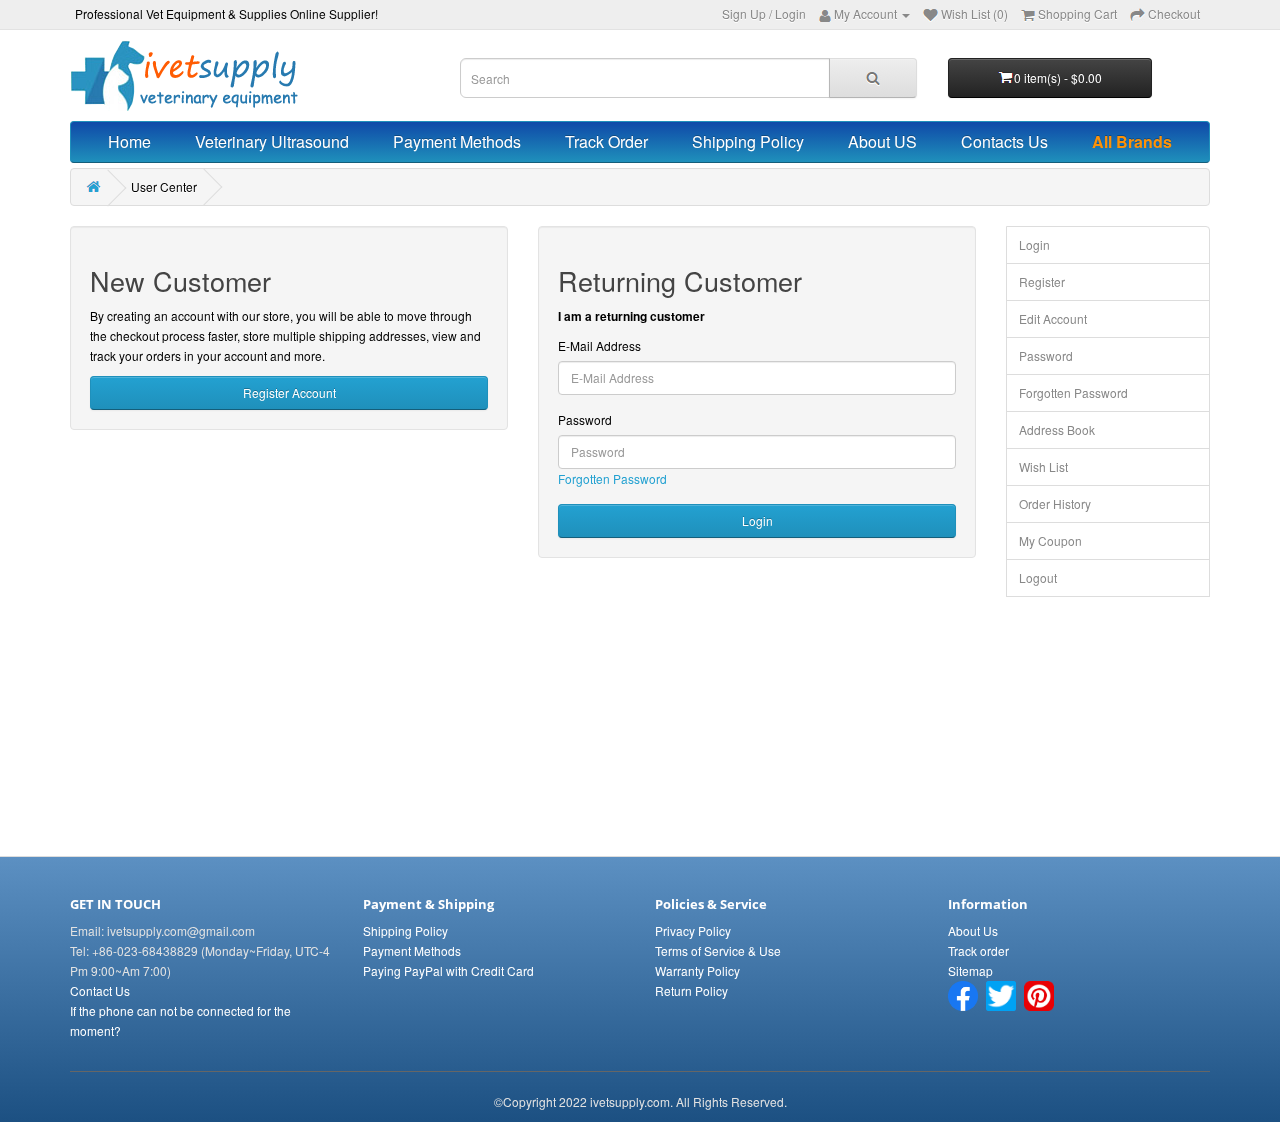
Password (585, 419)
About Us (973, 930)
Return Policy (691, 990)
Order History (1055, 503)
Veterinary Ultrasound (272, 141)
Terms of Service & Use (718, 950)
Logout (1038, 577)
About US (882, 141)
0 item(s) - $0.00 (1058, 77)
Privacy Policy (693, 930)
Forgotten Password (612, 478)
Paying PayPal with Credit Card (448, 970)
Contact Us (100, 990)
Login (790, 13)
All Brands (1132, 141)
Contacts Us (1004, 141)
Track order (978, 950)
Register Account (289, 392)
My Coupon (1050, 540)
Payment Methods (457, 141)
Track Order (606, 141)
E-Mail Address (599, 345)
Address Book (1057, 429)
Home (129, 141)
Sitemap (970, 970)
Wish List (1043, 466)
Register (1042, 281)
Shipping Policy (748, 141)
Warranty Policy (697, 970)
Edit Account (1053, 318)
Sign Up (744, 13)
